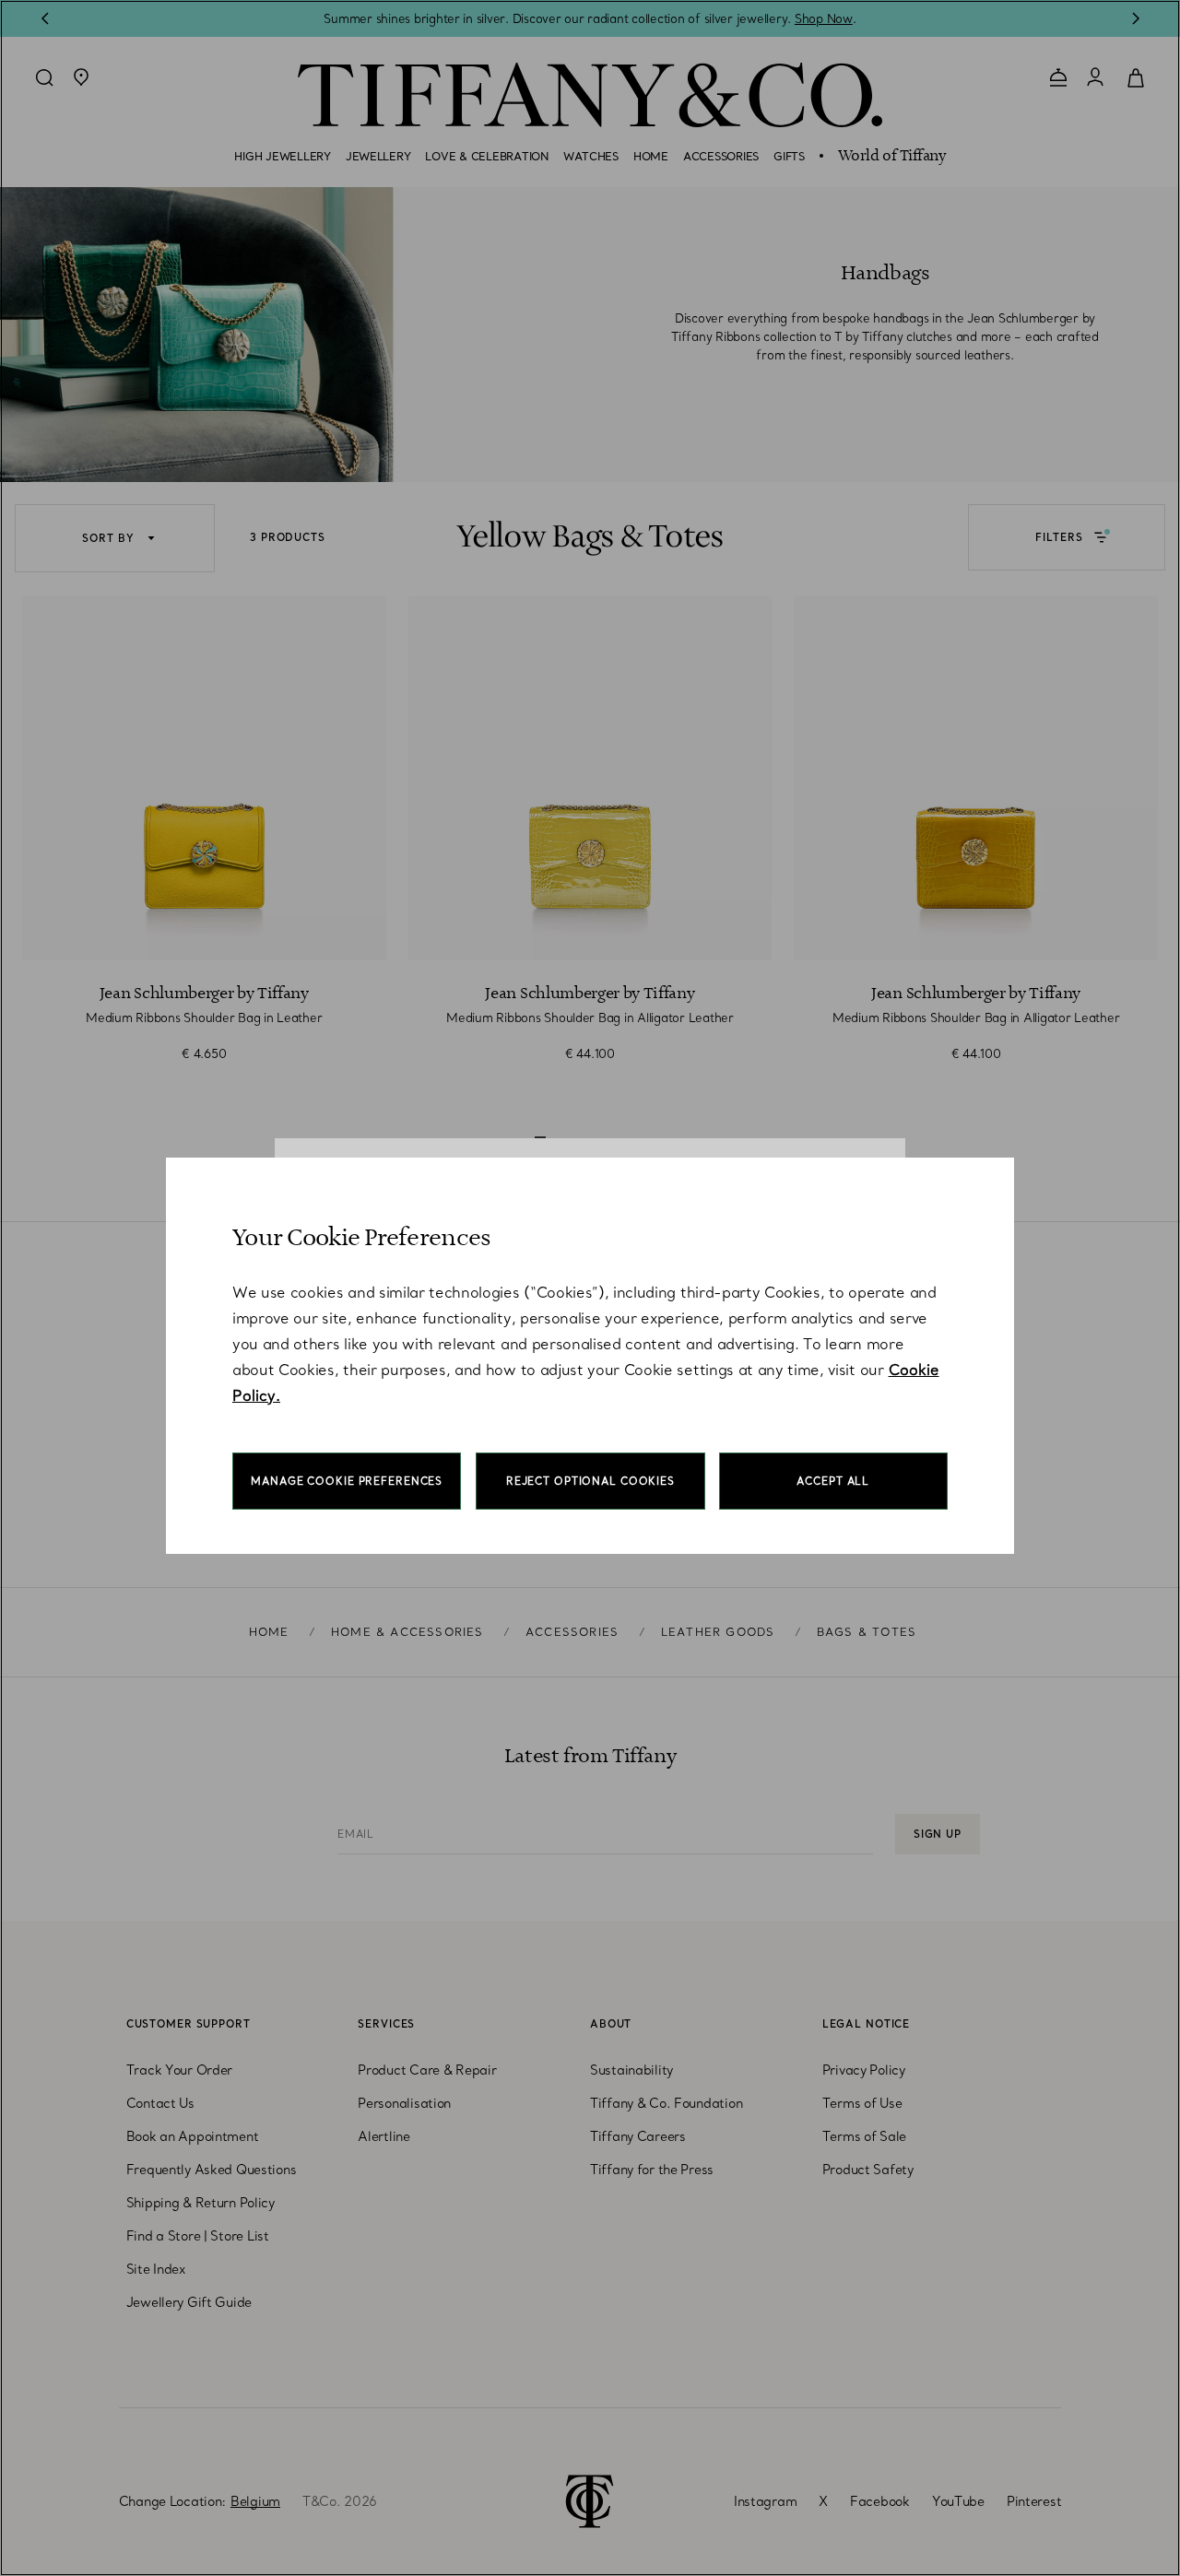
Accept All (833, 1481)
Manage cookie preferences (347, 1481)
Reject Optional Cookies (590, 1481)
